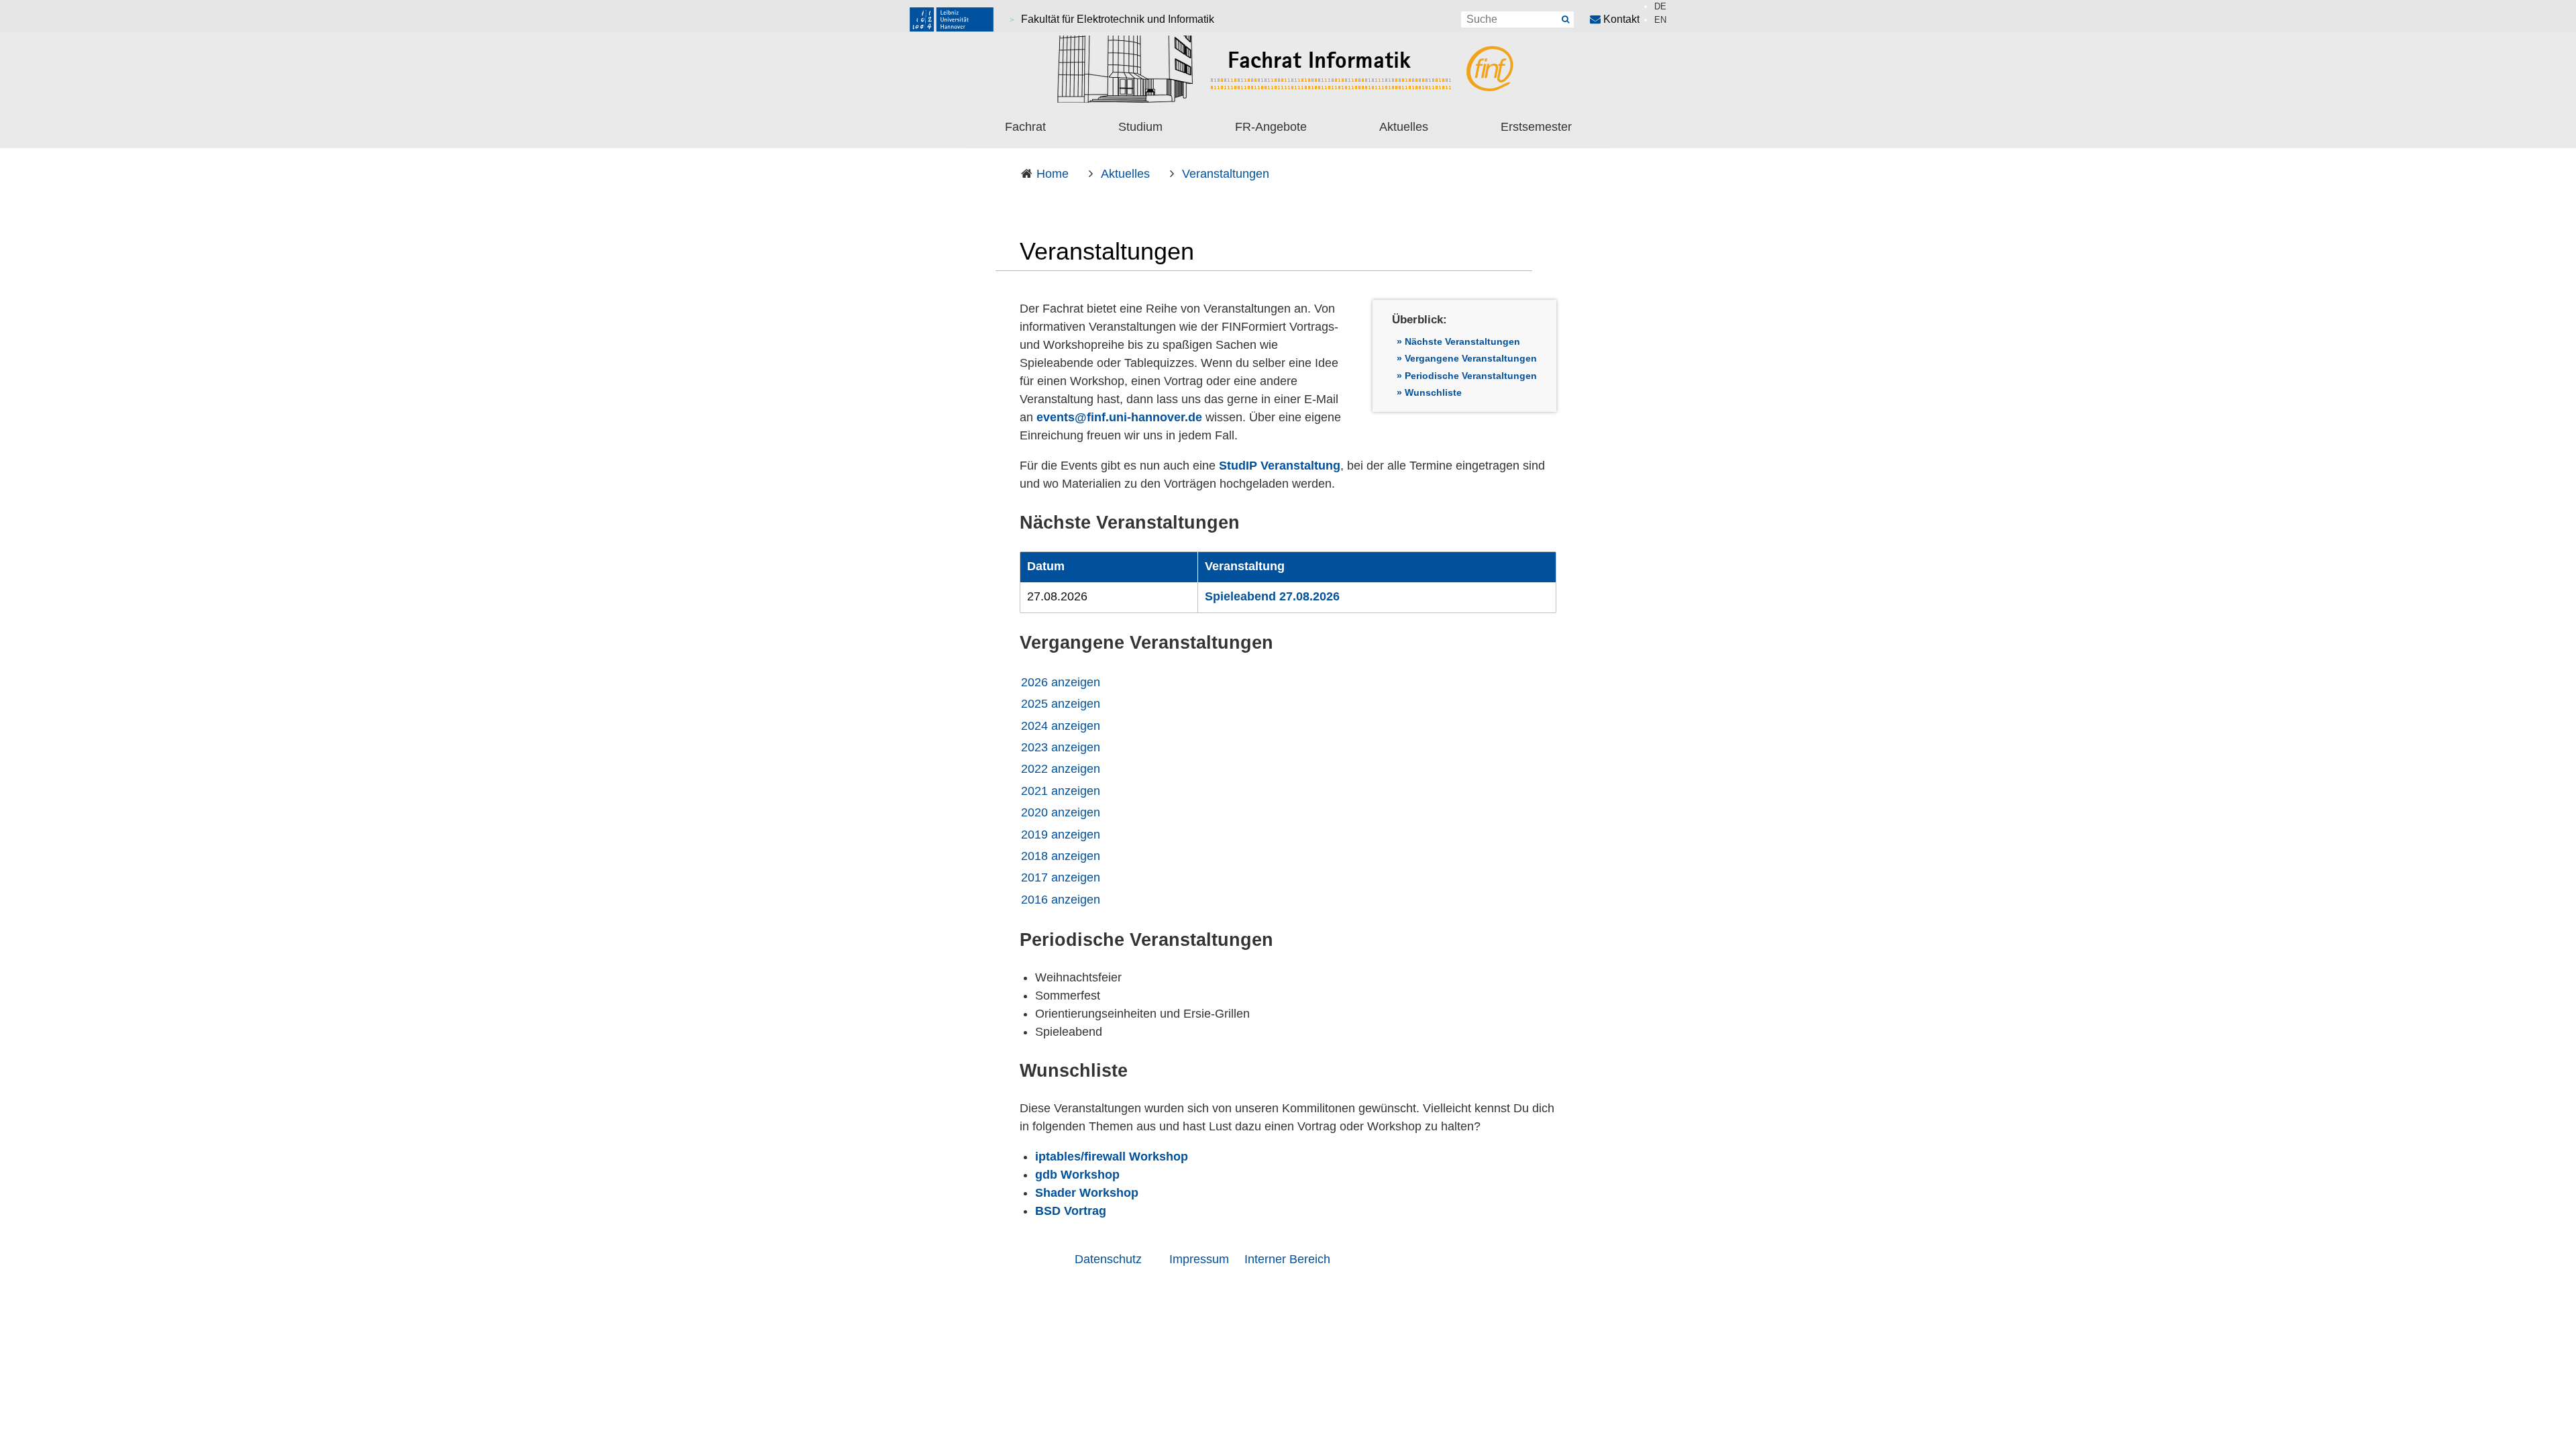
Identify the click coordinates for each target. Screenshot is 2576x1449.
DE (1660, 6)
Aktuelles (1404, 127)
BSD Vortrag (1071, 1211)
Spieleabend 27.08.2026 (1272, 596)
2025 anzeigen (1061, 704)
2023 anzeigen (1061, 747)
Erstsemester (1536, 127)
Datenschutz (1108, 1259)
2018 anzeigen (1061, 856)
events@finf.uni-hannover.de (1119, 417)
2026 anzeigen (1061, 682)
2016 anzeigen (1061, 900)
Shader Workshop (1087, 1193)
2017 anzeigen (1061, 877)
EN (1660, 20)
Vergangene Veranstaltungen (1471, 358)
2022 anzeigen (1061, 769)
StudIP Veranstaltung (1280, 466)
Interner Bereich (1287, 1259)
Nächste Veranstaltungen (1462, 341)
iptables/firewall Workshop (1112, 1157)
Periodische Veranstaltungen (1471, 376)
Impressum (1199, 1259)
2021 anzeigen (1061, 791)
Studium (1140, 127)
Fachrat (1025, 127)
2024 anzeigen (1061, 726)
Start (1566, 19)
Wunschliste (1433, 392)
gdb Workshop (1077, 1175)
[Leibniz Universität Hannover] (952, 19)
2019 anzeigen (1061, 835)
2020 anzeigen (1061, 812)
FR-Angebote (1271, 127)
